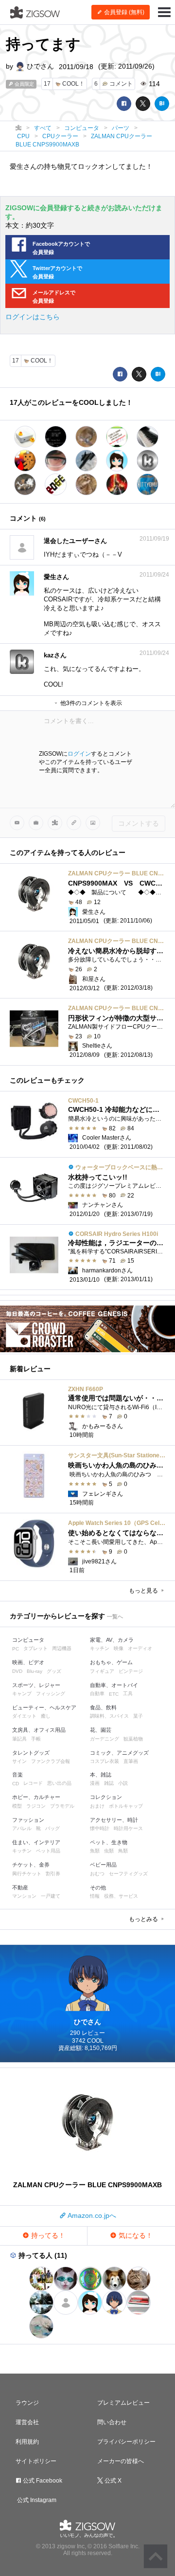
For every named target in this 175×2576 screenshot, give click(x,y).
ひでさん (39, 66)
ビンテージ (131, 1671)
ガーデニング (105, 1739)
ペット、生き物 (109, 1842)
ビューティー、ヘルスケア (44, 1707)
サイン (19, 1761)
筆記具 (19, 1739)
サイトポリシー (36, 2461)
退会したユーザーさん (75, 541)
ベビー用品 (103, 1865)
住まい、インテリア (36, 1842)
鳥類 (123, 1851)
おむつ (97, 1874)
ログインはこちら (33, 317)
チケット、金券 (31, 1865)
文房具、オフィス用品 (39, 1730)
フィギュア (102, 1671)
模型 (17, 1806)
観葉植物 (133, 1739)
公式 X (112, 2481)
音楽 (17, 1775)
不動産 (20, 1887)
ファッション (28, 1820)
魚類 (95, 1851)
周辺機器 (62, 1648)
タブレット (35, 1648)
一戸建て (51, 1896)
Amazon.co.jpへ (91, 2215)
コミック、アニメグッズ (119, 1753)
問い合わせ (112, 2422)
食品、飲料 (103, 1707)
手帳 (36, 1739)
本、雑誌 (101, 1775)
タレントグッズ (31, 1753)
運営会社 (27, 2422)
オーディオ (140, 1648)
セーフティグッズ (128, 1874)
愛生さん (56, 577)
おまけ (97, 1806)
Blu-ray (35, 1671)
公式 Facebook (42, 2481)
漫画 (95, 1783)
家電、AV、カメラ (112, 1640)
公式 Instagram (36, 2500)
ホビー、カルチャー (36, 1797)
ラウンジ (27, 2403)
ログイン (79, 754)
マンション (24, 1896)
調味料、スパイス (109, 1716)
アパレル (22, 1828)
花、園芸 (101, 1730)
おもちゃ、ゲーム (111, 1662)
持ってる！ (47, 2235)
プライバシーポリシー (126, 2442)
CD (16, 1784)
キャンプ (22, 1694)
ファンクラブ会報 (51, 1761)
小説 (123, 1783)
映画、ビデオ (28, 1662)
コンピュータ (28, 1640)
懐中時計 (100, 1828)
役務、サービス (121, 1896)
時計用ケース (128, 1828)
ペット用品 (48, 1851)
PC (16, 1649)
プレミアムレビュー (123, 2403)
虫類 (109, 1851)
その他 (98, 1887)
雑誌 (109, 1783)
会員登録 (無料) (123, 12)
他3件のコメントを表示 (90, 703)
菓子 (138, 1716)
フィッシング (51, 1694)
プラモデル (62, 1806)
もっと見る (144, 1591)
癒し (46, 1716)
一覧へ (115, 1616)
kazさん (55, 655)
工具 (128, 1694)
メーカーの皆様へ (121, 2461)
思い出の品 (59, 1783)
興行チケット (27, 1874)
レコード (33, 1783)
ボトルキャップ (126, 1806)
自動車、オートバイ (114, 1685)
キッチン (100, 1648)
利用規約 (27, 2442)
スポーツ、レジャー (36, 1685)
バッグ (52, 1828)
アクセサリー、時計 (114, 1820)
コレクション (106, 1797)
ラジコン (36, 1806)
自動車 (97, 1694)
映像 (119, 1648)
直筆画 (131, 1761)
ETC (114, 1694)
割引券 (53, 1874)
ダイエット (24, 1716)
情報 (95, 1896)
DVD (17, 1671)
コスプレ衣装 (105, 1761)
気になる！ (135, 2235)
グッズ (54, 1671)
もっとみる (144, 1919)
